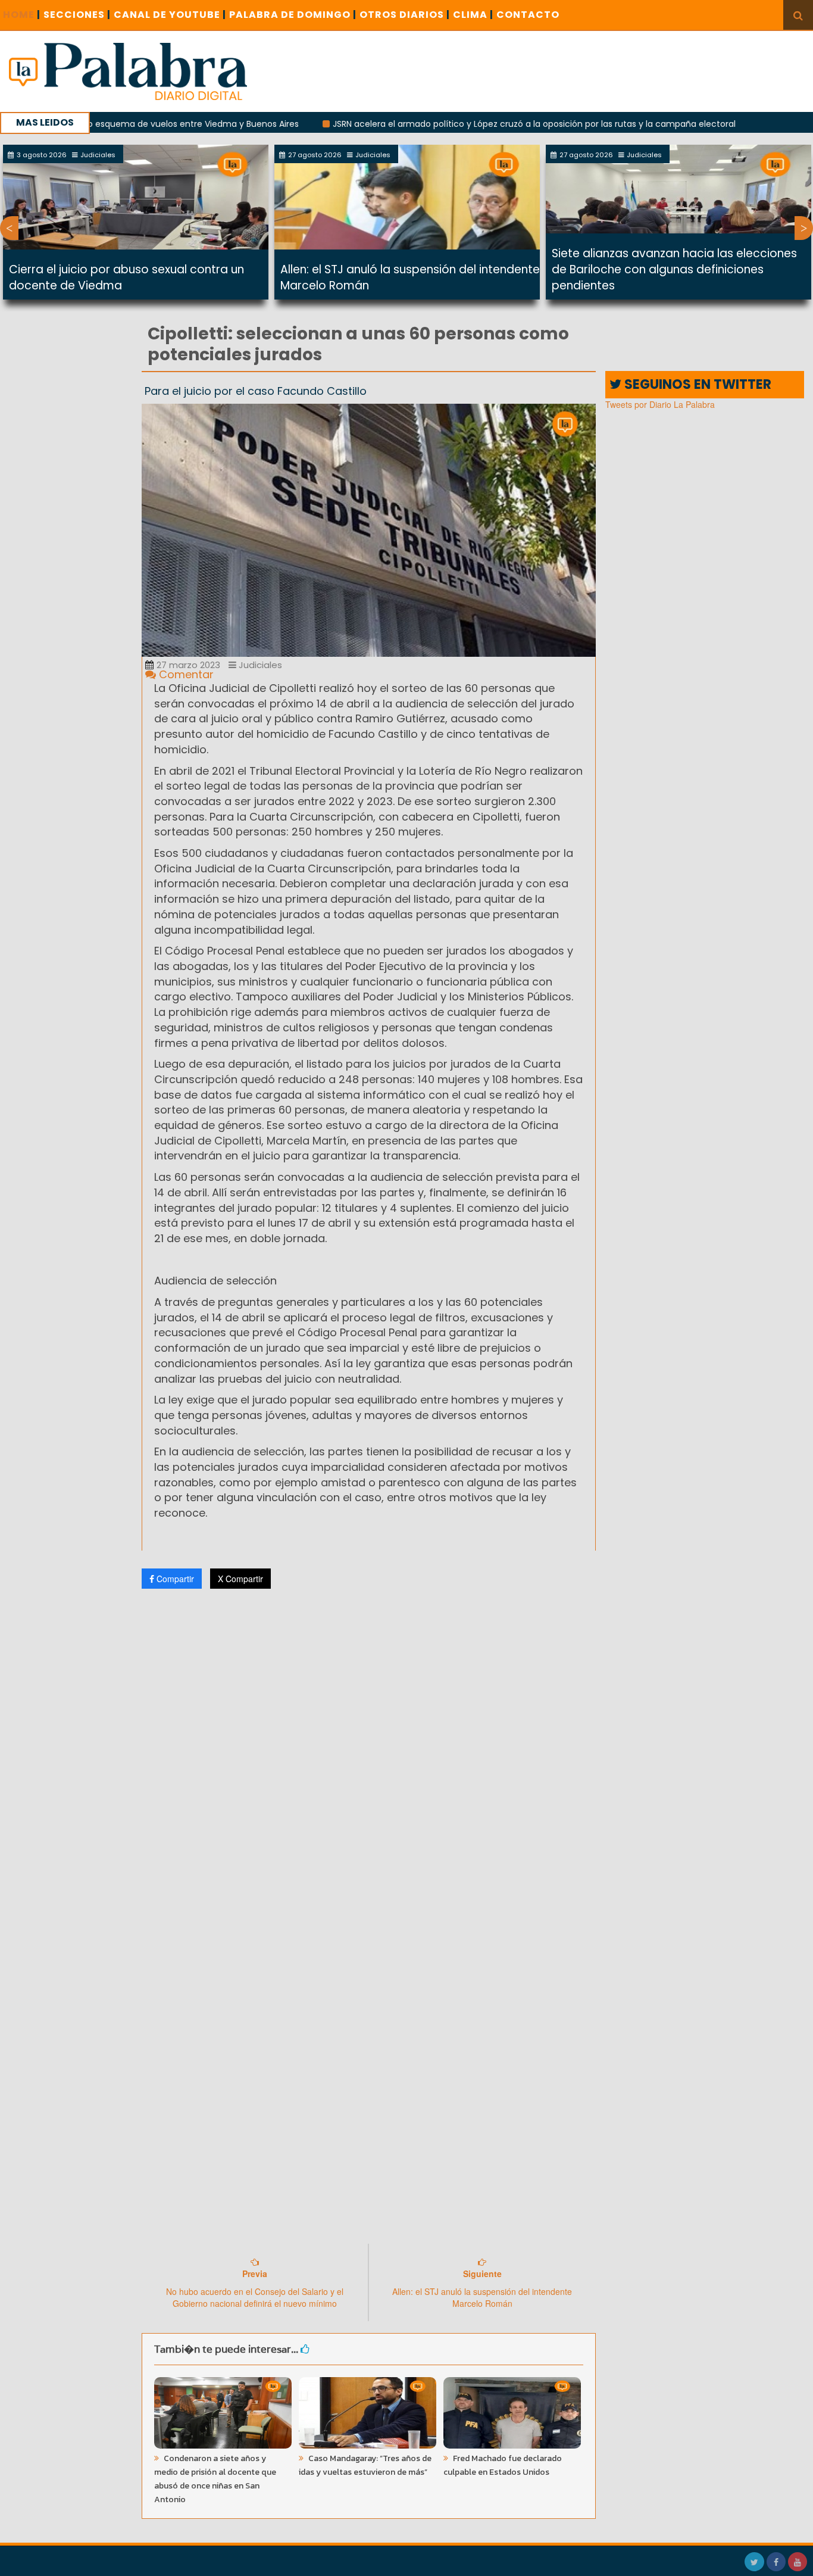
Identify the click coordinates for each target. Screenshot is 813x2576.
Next (804, 228)
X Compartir (240, 1579)
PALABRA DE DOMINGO (293, 15)
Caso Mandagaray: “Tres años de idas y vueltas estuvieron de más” (365, 2465)
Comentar (185, 674)
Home (22, 15)
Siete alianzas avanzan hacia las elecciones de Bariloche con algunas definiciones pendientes (674, 269)
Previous (9, 228)
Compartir (174, 1579)
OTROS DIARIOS (405, 15)
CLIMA (473, 15)
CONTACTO (528, 15)
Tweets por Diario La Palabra (660, 404)
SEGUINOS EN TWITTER (696, 384)
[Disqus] (369, 1755)
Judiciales (259, 665)
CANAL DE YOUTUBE (170, 15)
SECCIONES (77, 15)
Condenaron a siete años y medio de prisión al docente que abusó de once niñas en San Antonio (215, 2479)
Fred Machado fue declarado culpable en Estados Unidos (503, 2465)
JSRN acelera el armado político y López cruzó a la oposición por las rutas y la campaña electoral (472, 124)
